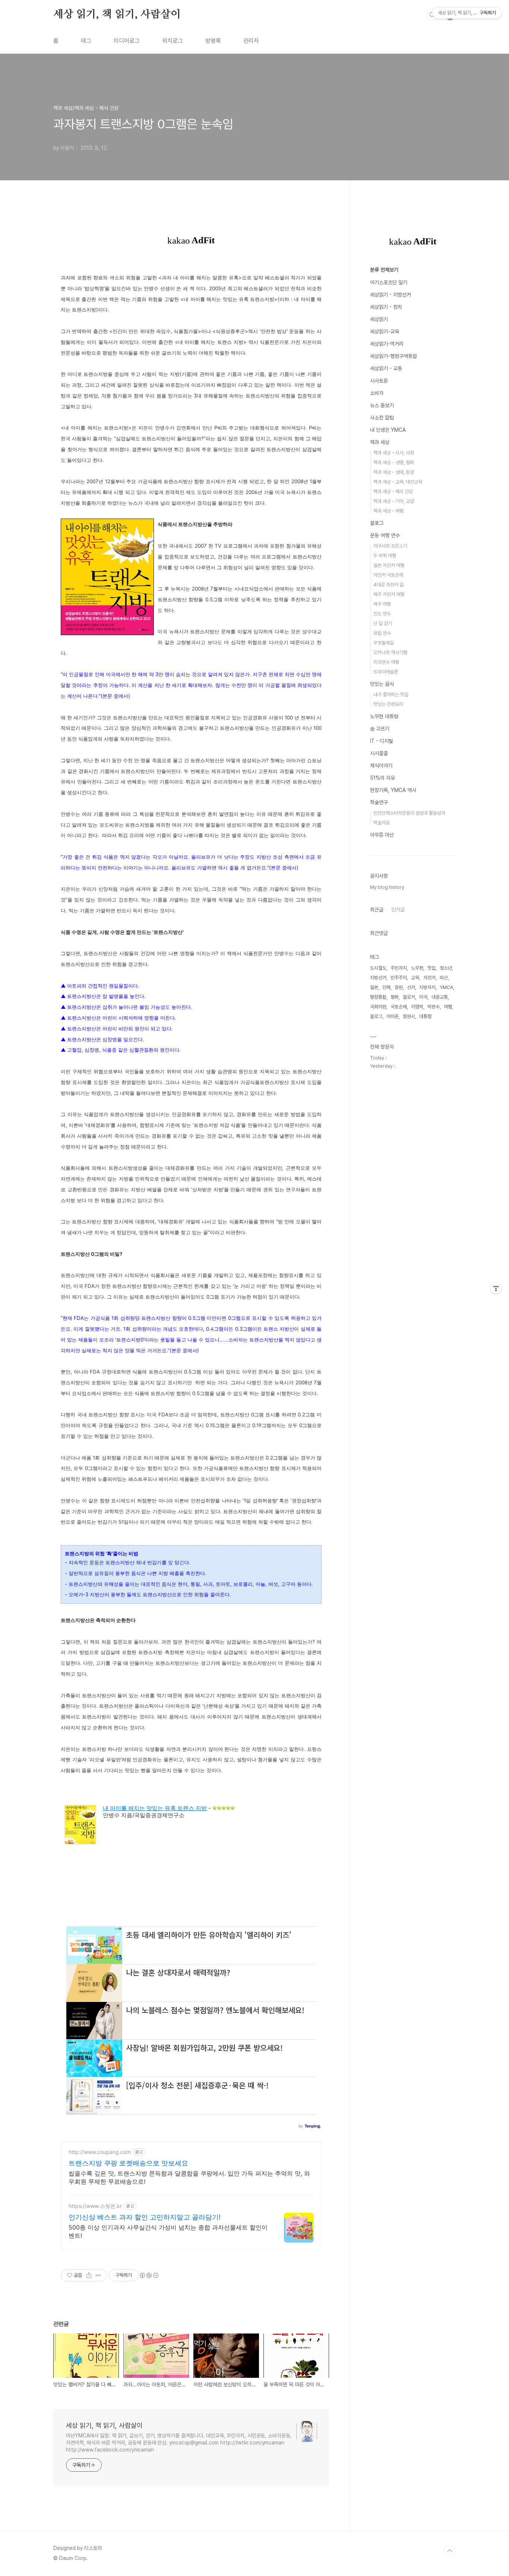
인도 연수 (382, 614)
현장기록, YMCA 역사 (393, 790)
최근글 (377, 910)
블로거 (409, 997)
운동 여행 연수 (385, 535)
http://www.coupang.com (100, 2152)
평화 (395, 997)
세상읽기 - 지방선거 (391, 295)
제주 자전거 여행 (389, 594)
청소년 (446, 968)
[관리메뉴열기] (496, 1288)
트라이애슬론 (386, 672)
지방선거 (378, 978)
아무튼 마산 (382, 835)
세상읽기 (379, 319)
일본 (374, 987)
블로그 (377, 523)
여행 (448, 1007)
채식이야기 (381, 766)
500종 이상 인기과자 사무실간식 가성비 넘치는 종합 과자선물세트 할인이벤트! (168, 2231)
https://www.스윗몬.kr (95, 2206)
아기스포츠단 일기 (389, 282)
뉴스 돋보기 (382, 405)
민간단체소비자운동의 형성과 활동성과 (409, 813)
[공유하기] (89, 2275)
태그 (86, 41)
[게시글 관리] (98, 2275)
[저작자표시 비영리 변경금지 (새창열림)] (149, 2275)
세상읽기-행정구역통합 (393, 356)
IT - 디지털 (382, 741)
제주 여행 (382, 604)
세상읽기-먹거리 (387, 344)
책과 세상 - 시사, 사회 (394, 453)
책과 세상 (380, 442)
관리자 (251, 41)
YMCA (446, 987)
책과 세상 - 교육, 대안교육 (398, 482)
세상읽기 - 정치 (386, 307)
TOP (450, 2551)
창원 (399, 987)
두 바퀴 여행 (385, 556)
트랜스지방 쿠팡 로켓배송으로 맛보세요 (128, 2163)
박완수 (434, 1007)
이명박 (417, 1007)
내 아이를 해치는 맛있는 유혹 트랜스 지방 (155, 1808)
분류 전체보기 (384, 270)
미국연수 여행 (386, 662)
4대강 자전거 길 (388, 585)
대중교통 (440, 997)
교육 (415, 978)
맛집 (431, 968)
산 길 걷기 (383, 623)
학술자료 (382, 823)
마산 (444, 978)
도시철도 (378, 968)
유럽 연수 (382, 633)
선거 (411, 987)
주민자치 (399, 968)
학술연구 (379, 802)
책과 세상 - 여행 (388, 511)
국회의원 (378, 1007)
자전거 (429, 978)
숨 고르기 (380, 729)
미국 (423, 997)
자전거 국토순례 (388, 575)
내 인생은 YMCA (388, 430)
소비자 (377, 393)
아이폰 (393, 1016)
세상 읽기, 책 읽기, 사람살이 (117, 15)
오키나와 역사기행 (390, 652)
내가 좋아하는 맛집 (391, 695)
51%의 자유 (382, 778)
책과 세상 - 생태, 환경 (394, 472)
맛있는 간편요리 (388, 704)
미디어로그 (127, 41)
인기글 (398, 910)
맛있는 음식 (382, 684)
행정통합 (378, 997)
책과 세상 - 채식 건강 (393, 492)
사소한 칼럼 (382, 418)
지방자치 (427, 987)
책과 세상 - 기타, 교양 (394, 501)
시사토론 (379, 381)
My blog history (387, 887)
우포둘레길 (384, 643)
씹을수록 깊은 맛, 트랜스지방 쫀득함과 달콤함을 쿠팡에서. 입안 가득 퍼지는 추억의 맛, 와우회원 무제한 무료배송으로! (189, 2177)
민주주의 (399, 978)
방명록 (213, 41)
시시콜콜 (379, 753)
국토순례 (399, 1007)
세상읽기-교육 (385, 332)
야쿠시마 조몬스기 (390, 546)
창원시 (409, 1016)
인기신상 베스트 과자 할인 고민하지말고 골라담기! (145, 2217)
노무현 (417, 968)
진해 (386, 987)
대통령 (425, 1016)
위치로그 (173, 41)
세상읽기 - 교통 (386, 368)
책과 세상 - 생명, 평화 (394, 462)
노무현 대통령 (384, 716)
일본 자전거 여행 (389, 565)
